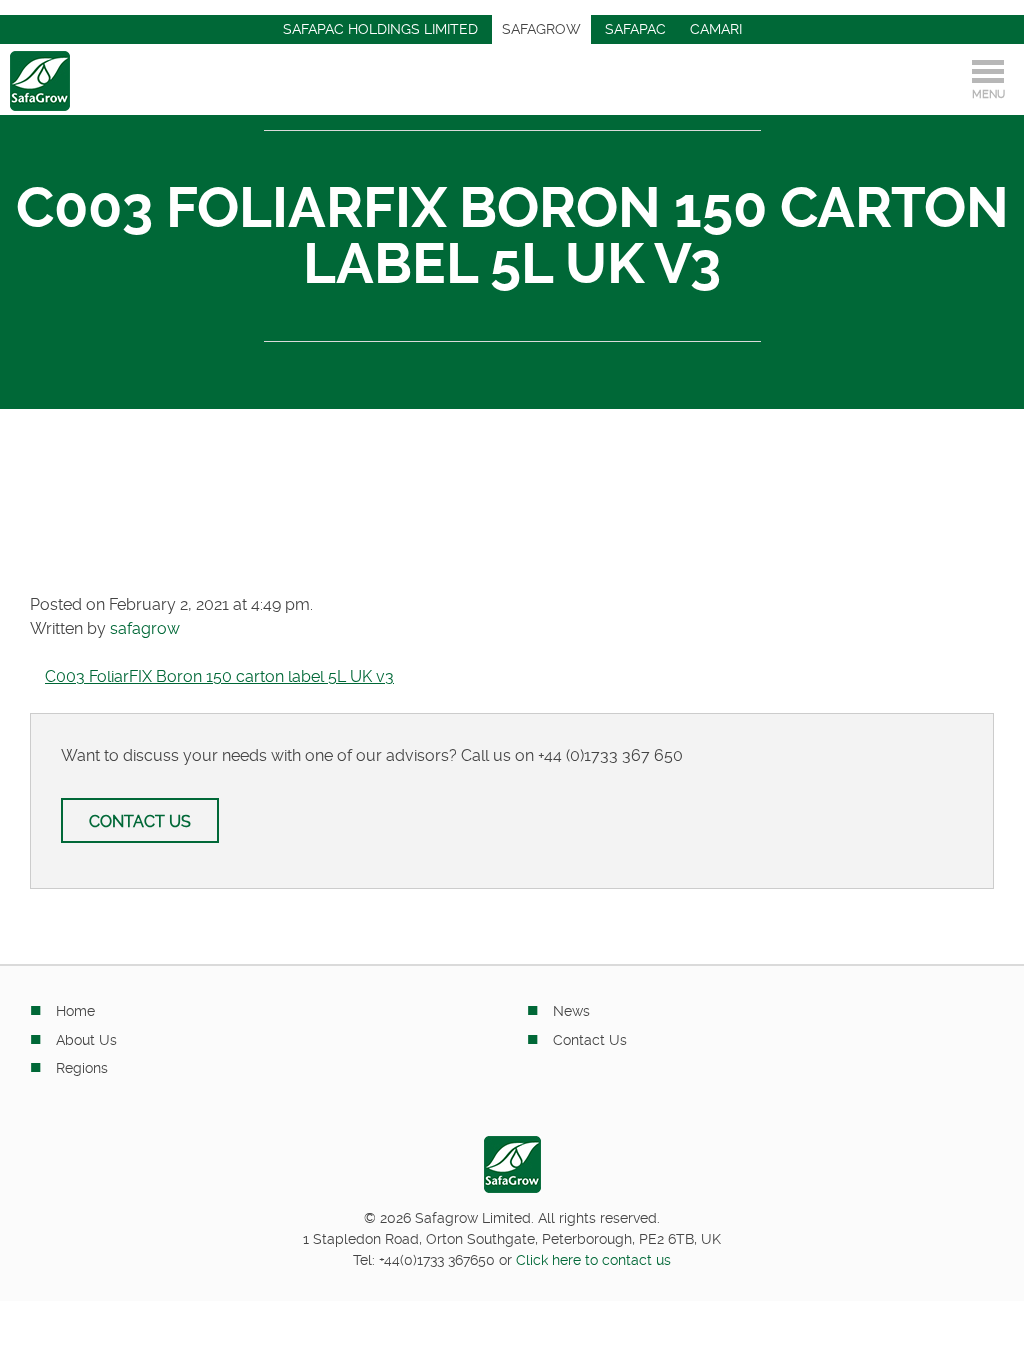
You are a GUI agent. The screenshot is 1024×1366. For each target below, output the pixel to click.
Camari (716, 29)
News (571, 1011)
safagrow (145, 628)
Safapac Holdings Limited (380, 29)
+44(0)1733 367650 (437, 1260)
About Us (86, 1040)
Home (75, 1011)
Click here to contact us (593, 1260)
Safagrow (541, 29)
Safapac (635, 29)
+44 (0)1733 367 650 (610, 755)
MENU (988, 94)
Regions (82, 1068)
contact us (140, 821)
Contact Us (590, 1040)
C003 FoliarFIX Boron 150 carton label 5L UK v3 (219, 676)
